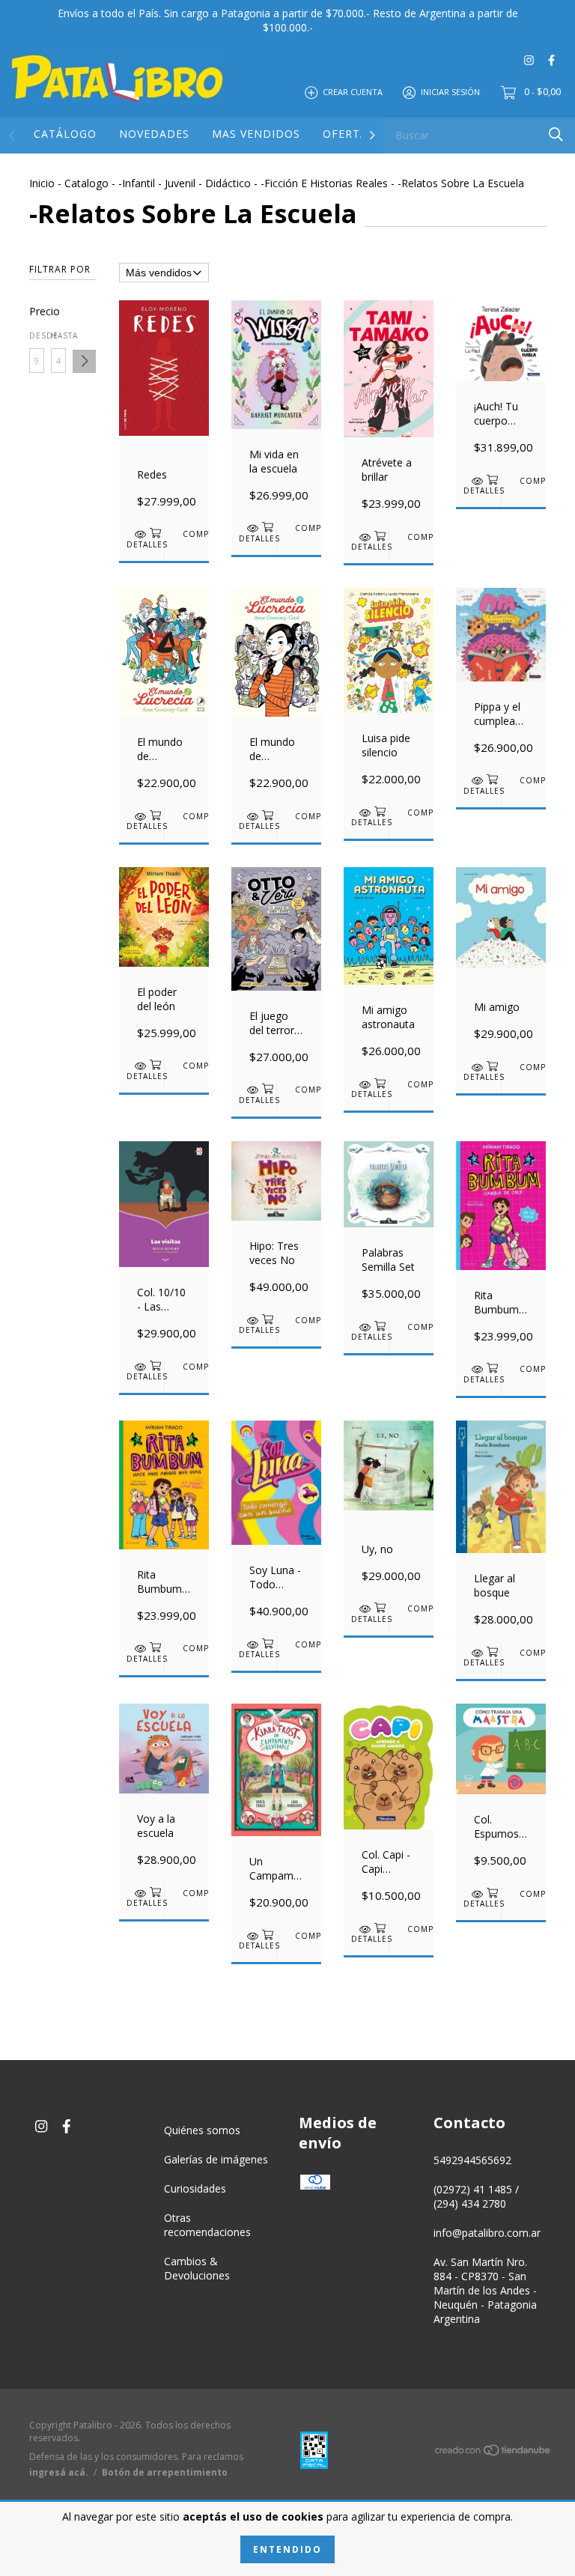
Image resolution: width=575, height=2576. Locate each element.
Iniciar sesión (450, 92)
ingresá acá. (59, 2472)
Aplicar (84, 361)
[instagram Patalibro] (529, 60)
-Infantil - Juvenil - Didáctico (185, 183)
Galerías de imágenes (216, 2159)
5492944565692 (472, 2160)
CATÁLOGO (65, 134)
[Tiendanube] (493, 2453)
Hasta (58, 335)
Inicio (42, 183)
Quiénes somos (202, 2130)
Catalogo (86, 183)
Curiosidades (195, 2188)
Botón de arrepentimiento (165, 2472)
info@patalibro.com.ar (487, 2233)
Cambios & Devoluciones (197, 2268)
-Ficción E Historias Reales (324, 183)
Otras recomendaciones (207, 2225)
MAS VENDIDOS (256, 134)
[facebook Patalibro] (551, 60)
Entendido (287, 2549)
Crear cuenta (353, 92)
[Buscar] (556, 134)
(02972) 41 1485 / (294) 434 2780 (476, 2196)
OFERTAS (349, 134)
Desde (37, 335)
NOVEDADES (154, 134)
